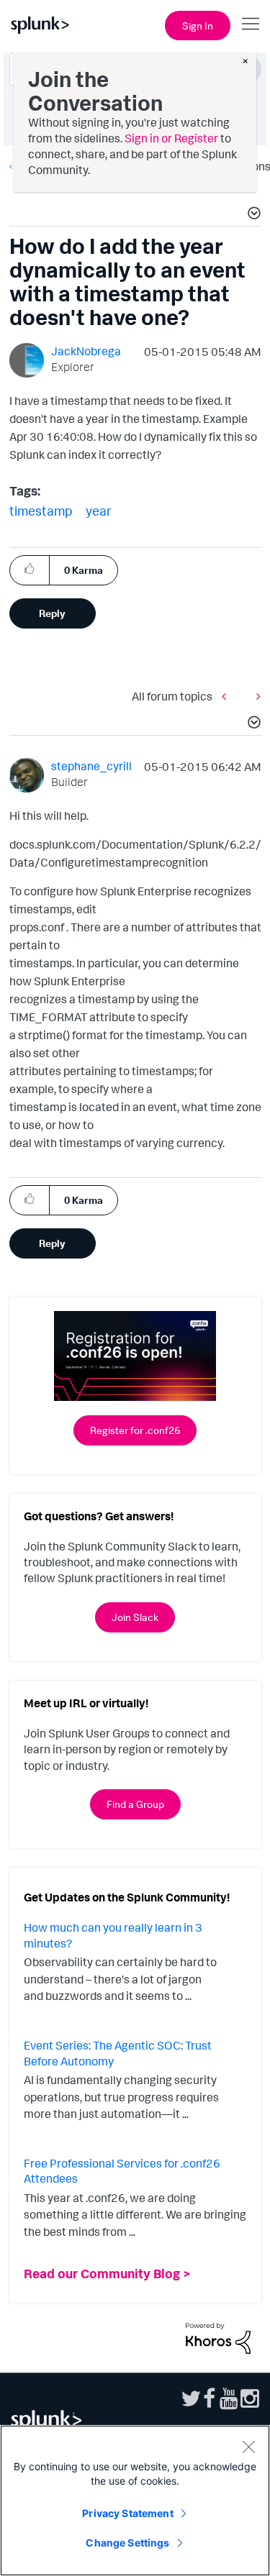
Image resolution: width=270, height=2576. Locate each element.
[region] (135, 2500)
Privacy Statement (127, 2513)
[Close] (248, 2447)
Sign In (198, 26)
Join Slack (135, 1617)
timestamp (41, 511)
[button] (252, 215)
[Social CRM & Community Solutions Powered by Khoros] (218, 2337)
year (99, 511)
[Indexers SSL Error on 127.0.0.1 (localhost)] (228, 696)
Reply (52, 613)
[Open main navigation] (251, 24)
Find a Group (135, 1804)
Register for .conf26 (135, 1430)
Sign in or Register (171, 138)
